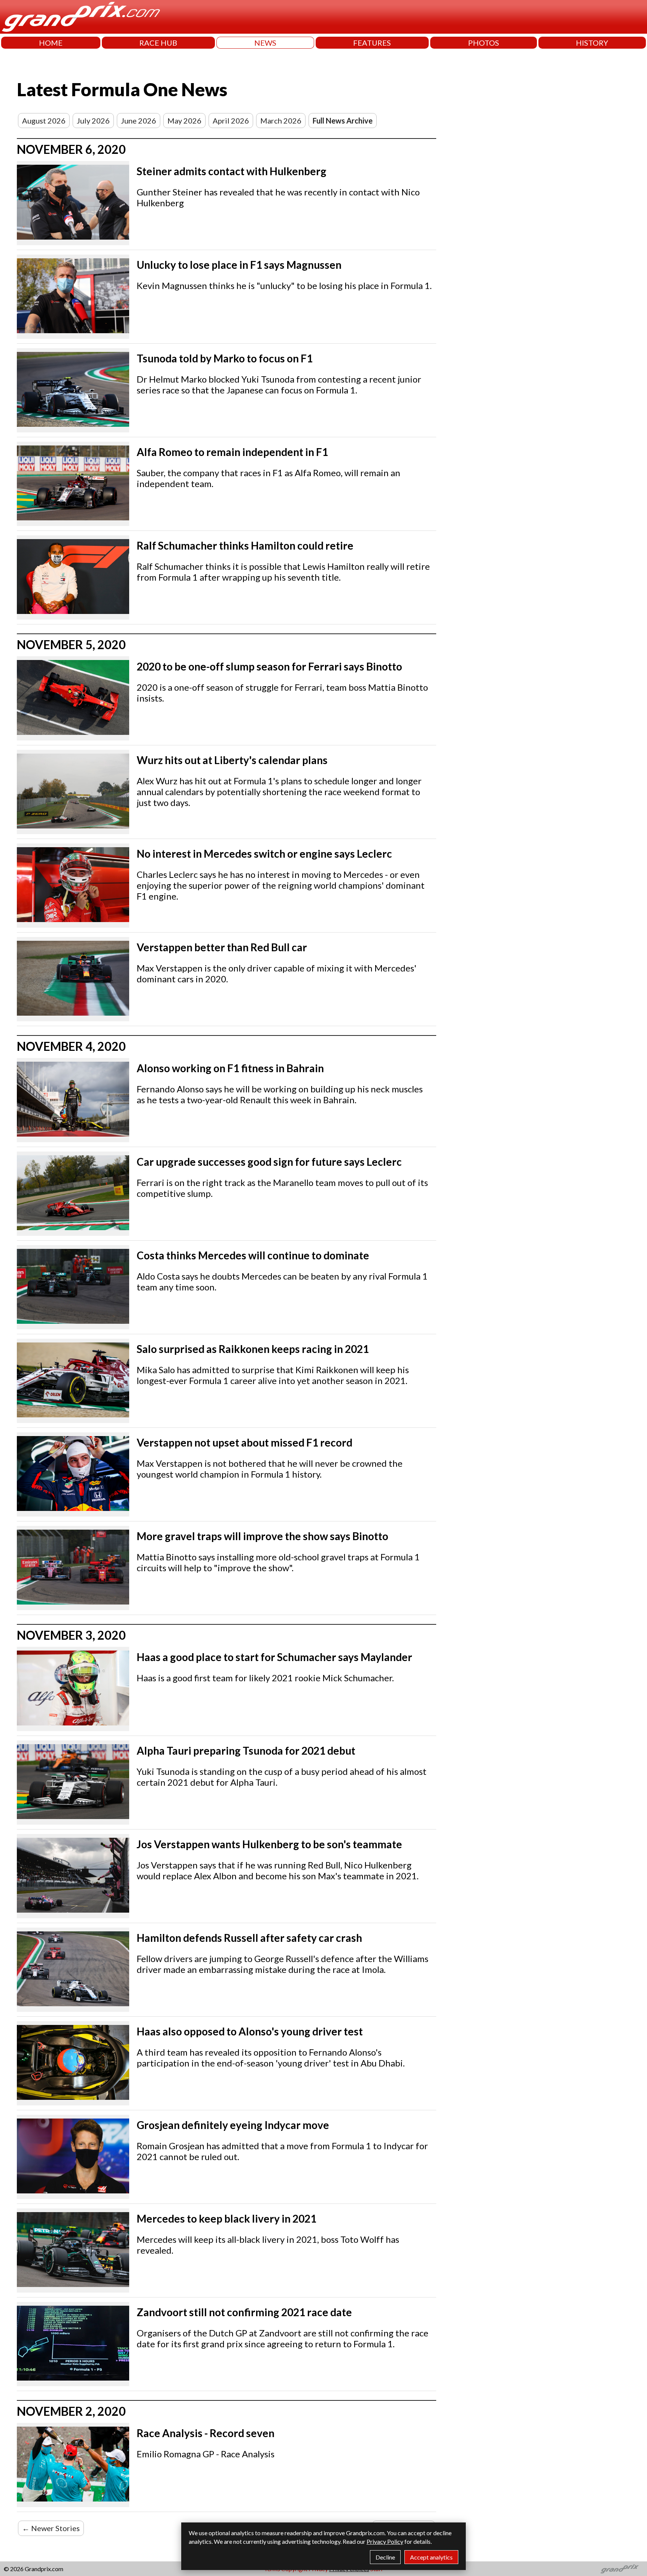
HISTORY (592, 43)
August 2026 (44, 121)
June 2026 (139, 121)
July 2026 (93, 121)
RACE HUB (158, 43)
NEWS (265, 43)
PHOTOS (484, 43)
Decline (385, 2557)
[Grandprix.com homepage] (620, 2569)
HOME (51, 43)
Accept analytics (431, 2557)
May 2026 (184, 121)
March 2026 (281, 121)
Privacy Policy (385, 2541)
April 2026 (231, 121)
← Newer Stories (51, 2528)
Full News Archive (343, 121)
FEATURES (372, 43)
